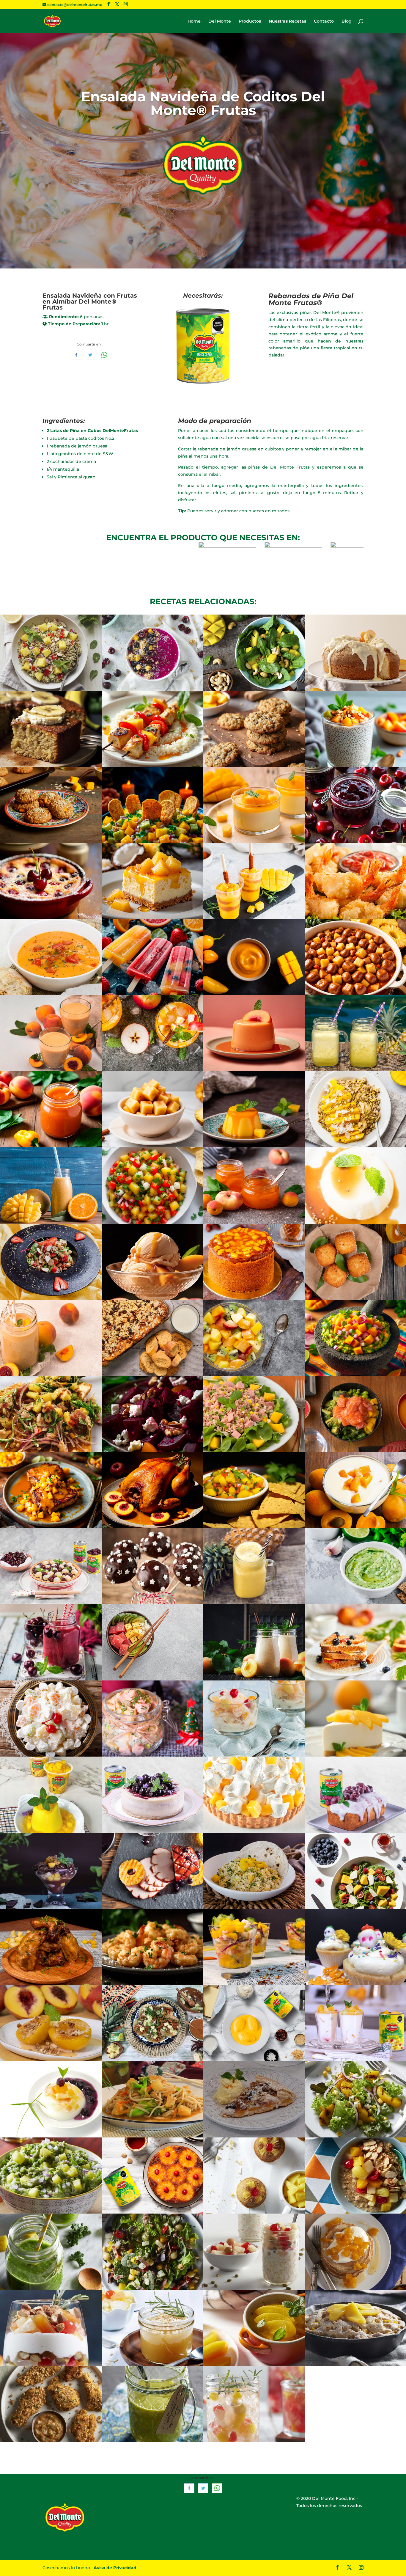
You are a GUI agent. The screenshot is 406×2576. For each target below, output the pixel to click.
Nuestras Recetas (287, 21)
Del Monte (220, 21)
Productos (250, 21)
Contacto (324, 21)
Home (194, 21)
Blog (347, 21)
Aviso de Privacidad (115, 2568)
